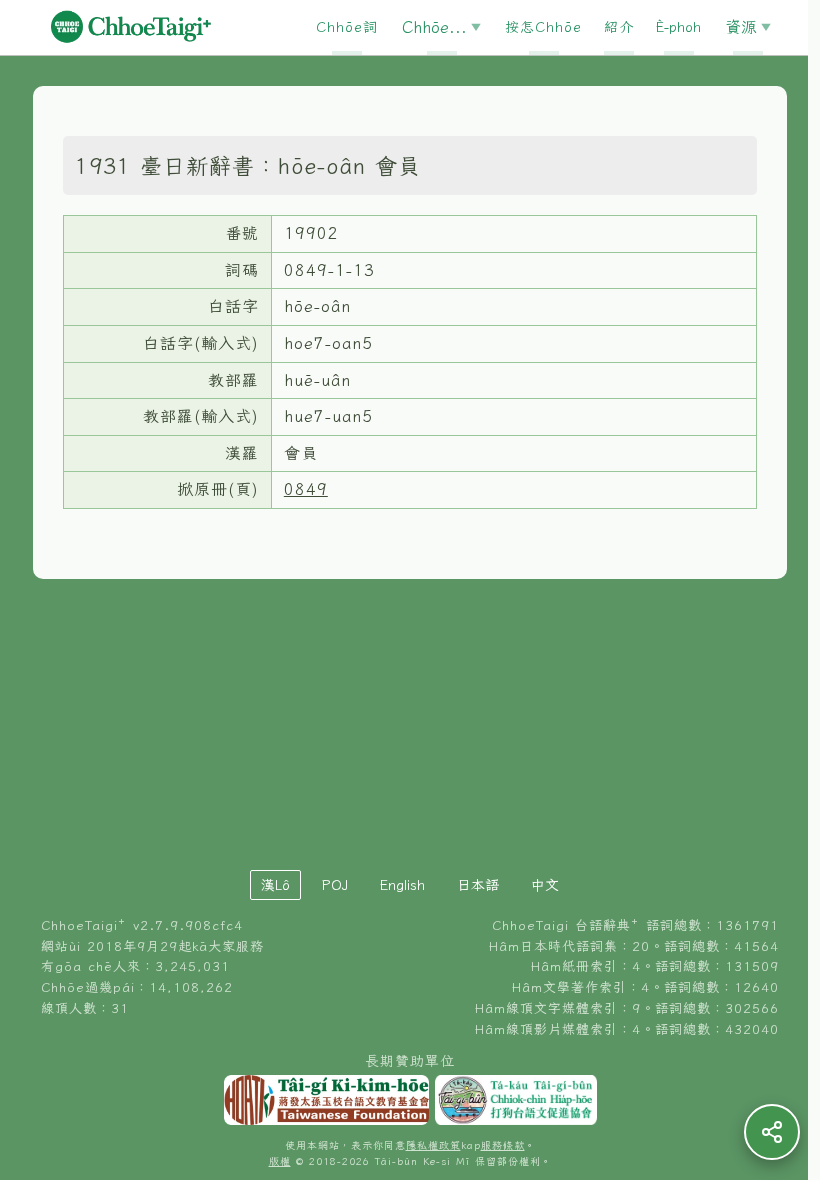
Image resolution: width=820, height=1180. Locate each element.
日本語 (478, 885)
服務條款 (503, 1145)
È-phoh (678, 27)
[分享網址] (772, 1132)
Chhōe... (434, 27)
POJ (335, 885)
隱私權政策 (433, 1145)
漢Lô (275, 885)
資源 (741, 27)
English (402, 885)
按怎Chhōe (543, 27)
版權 (280, 1161)
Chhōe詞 (347, 27)
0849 (306, 489)
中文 (545, 885)
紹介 (619, 27)
